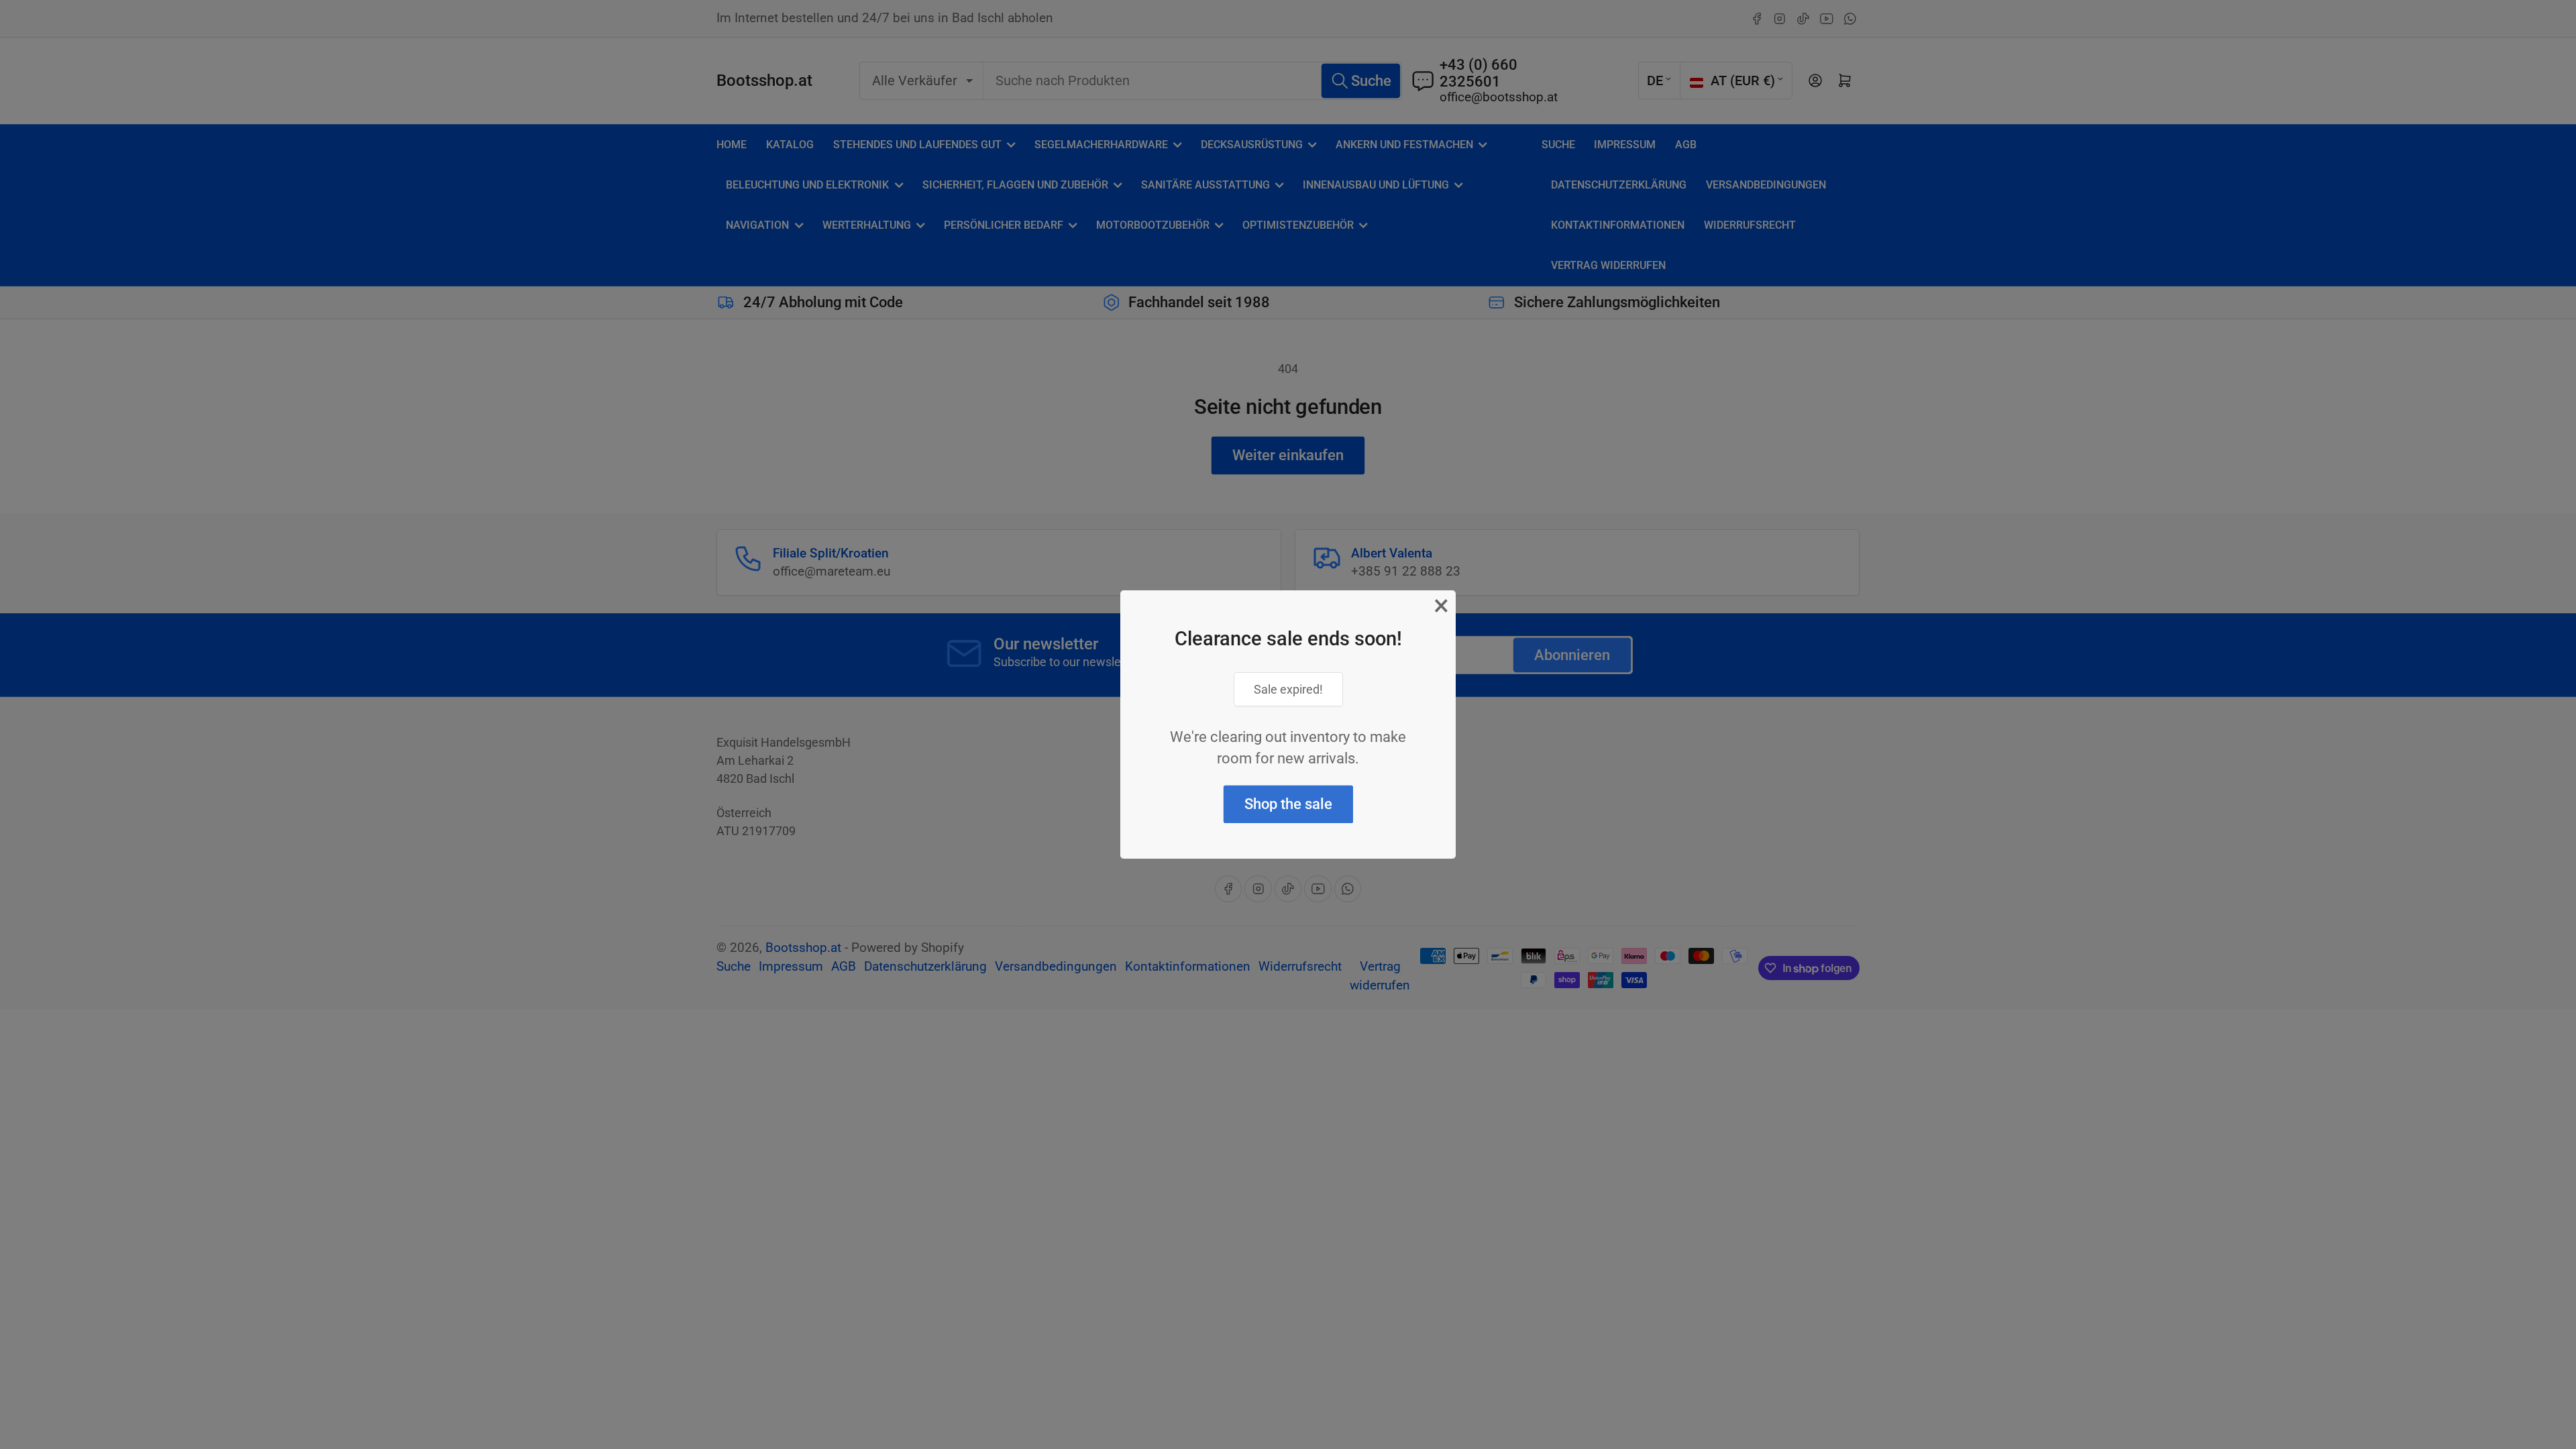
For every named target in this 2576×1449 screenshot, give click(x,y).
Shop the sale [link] (1288, 804)
